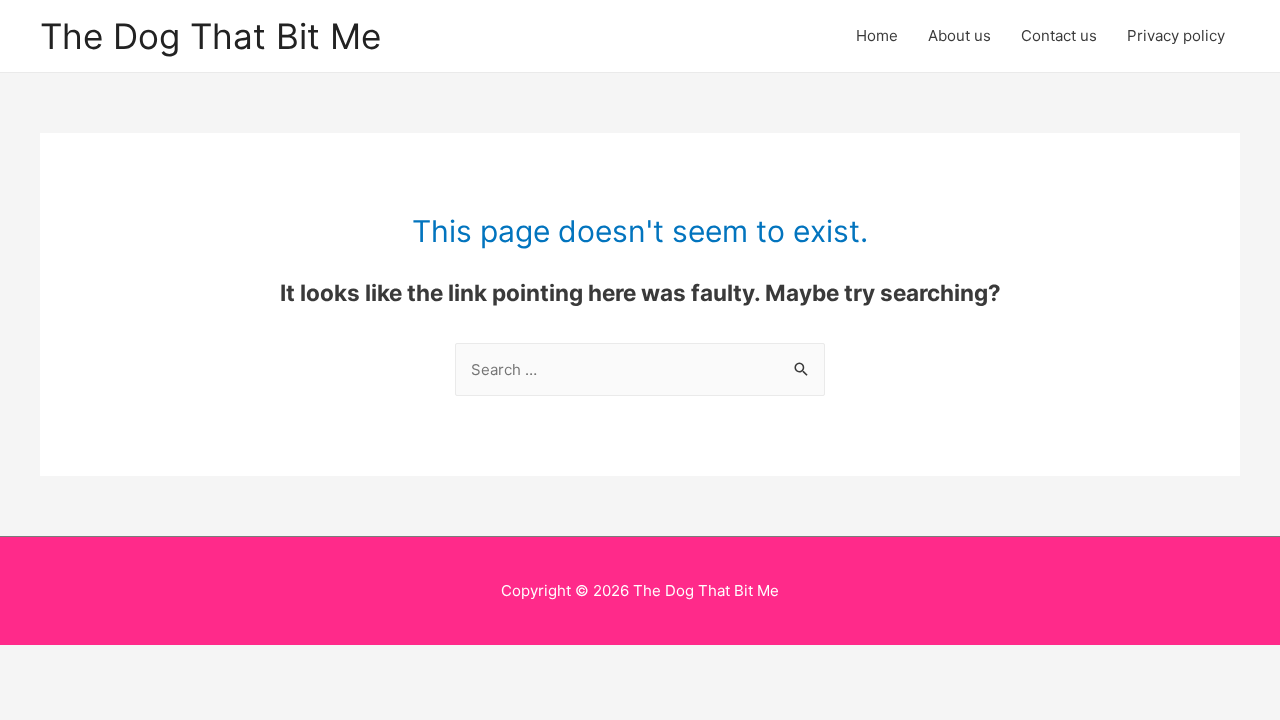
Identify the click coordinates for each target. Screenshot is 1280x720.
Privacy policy (1176, 35)
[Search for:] (640, 369)
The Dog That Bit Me (210, 36)
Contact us (1059, 35)
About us (959, 35)
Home (877, 35)
